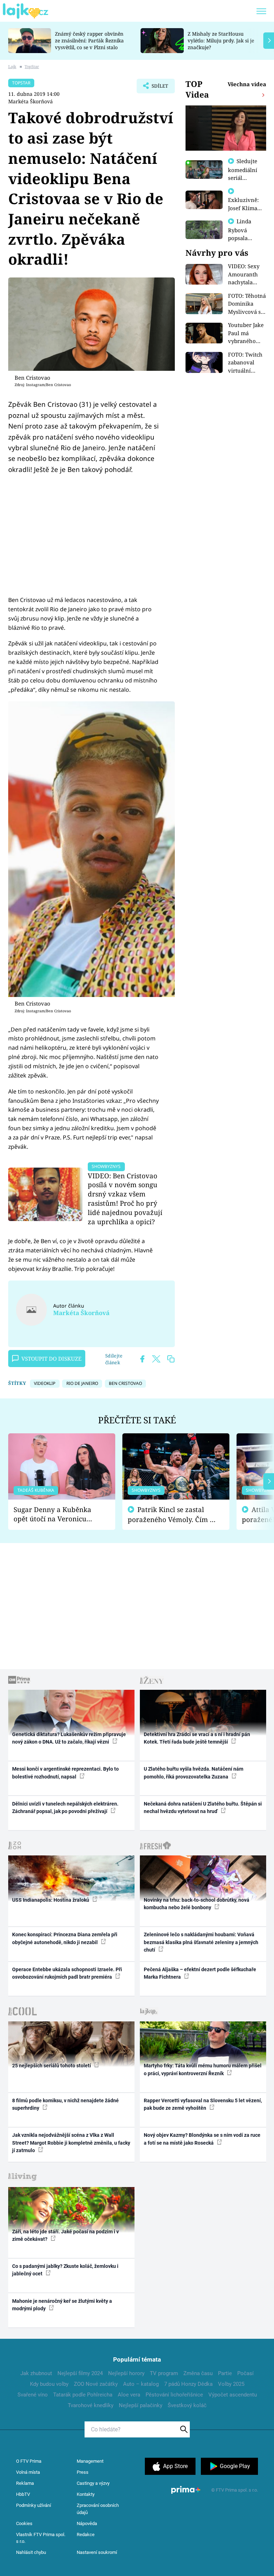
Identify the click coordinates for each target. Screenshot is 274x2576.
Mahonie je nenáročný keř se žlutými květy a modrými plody (62, 2305)
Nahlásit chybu (31, 2552)
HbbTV (23, 2494)
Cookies (24, 2523)
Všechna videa (247, 84)
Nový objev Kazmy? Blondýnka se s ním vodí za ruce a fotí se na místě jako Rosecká (202, 2139)
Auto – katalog (141, 2384)
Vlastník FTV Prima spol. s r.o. (41, 2538)
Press (83, 2472)
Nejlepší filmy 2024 (80, 2373)
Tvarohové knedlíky (91, 2405)
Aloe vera (129, 2395)
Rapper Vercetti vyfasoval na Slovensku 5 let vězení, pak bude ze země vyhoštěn (203, 2104)
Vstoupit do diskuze (51, 1359)
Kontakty (86, 2494)
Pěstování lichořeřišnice (174, 2395)
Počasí (245, 2373)
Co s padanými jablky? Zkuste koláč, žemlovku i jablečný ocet (65, 2270)
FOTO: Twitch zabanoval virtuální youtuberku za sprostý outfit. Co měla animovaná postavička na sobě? (247, 363)
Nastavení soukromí (97, 2552)
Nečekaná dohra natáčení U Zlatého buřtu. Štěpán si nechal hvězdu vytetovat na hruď (203, 1808)
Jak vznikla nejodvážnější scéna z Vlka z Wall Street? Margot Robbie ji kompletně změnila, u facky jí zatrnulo (71, 2143)
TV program (164, 2373)
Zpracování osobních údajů (98, 2509)
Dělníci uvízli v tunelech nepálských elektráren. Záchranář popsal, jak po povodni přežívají (65, 1808)
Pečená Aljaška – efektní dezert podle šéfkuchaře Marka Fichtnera (200, 1973)
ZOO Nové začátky (96, 2384)
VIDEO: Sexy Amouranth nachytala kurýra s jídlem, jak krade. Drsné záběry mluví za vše (245, 274)
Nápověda (87, 2523)
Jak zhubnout (36, 2373)
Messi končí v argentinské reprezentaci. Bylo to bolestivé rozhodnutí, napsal (65, 1773)
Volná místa (28, 2472)
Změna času (198, 2373)
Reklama (25, 2483)
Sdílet (156, 88)
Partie (225, 2373)
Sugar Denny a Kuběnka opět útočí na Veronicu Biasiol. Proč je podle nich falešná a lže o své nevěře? (56, 1514)
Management (90, 2461)
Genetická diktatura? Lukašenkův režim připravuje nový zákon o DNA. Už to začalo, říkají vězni (69, 1738)
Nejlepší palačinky (141, 2405)
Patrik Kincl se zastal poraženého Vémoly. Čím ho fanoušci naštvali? (173, 1515)
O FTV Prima (29, 2461)
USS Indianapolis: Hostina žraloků (51, 1900)
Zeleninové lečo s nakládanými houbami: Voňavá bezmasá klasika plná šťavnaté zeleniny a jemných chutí (201, 1942)
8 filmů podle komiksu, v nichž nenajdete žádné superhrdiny (65, 2104)
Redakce (86, 2535)
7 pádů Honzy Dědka (188, 2384)
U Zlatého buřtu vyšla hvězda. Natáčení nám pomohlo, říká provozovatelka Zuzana (194, 1773)
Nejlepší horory (126, 2373)
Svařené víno (33, 2395)
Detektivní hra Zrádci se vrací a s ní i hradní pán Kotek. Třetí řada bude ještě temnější (197, 1738)
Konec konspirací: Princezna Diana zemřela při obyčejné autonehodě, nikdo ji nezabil (65, 1938)
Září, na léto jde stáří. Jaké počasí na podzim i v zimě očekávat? (65, 2235)
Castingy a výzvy (93, 2483)
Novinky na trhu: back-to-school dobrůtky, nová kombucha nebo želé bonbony (197, 1904)
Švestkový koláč (187, 2405)
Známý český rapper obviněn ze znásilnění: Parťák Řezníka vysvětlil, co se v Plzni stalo (89, 40)
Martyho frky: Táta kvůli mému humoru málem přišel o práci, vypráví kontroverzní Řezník (203, 2069)
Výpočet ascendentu (233, 2395)
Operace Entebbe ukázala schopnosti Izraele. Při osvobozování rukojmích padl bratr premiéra (67, 1973)
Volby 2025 (231, 2384)
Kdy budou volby (49, 2384)
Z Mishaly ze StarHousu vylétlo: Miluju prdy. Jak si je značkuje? (221, 40)
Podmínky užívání (34, 2505)
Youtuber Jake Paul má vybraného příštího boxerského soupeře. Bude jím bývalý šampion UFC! (246, 333)
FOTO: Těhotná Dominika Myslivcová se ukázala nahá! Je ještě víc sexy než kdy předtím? (247, 304)
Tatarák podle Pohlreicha (83, 2395)
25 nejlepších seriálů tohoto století (52, 2066)
